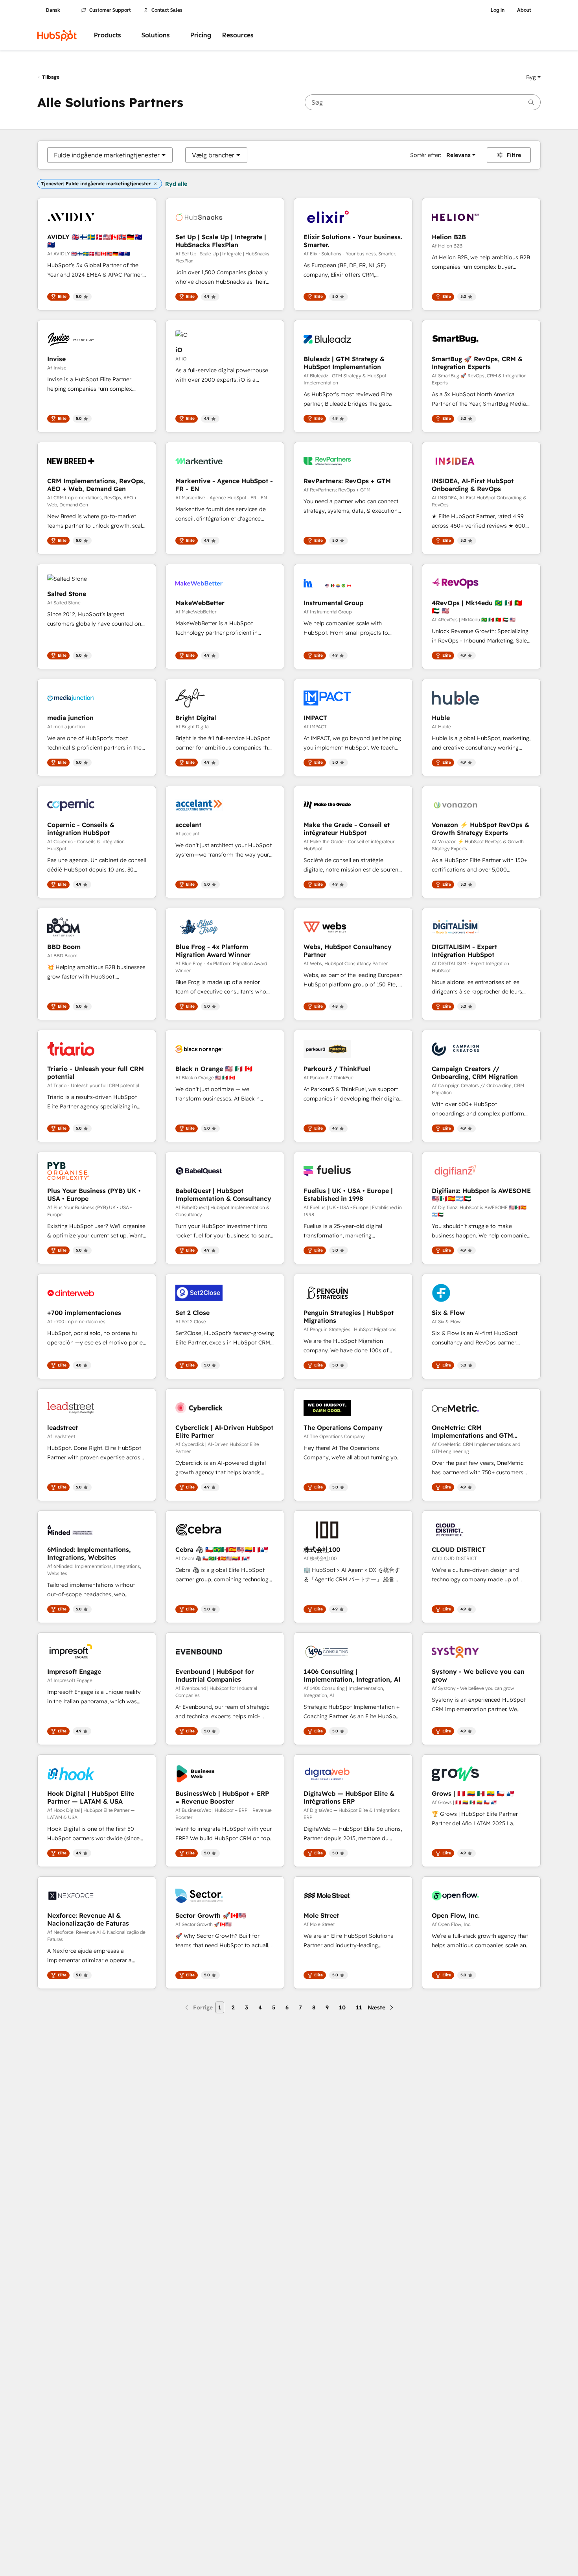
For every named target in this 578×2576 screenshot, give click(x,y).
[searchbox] (423, 102)
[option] (107, 155)
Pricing (201, 35)
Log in (498, 10)
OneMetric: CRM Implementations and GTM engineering (472, 1431)
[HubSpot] (57, 35)
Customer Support (110, 10)
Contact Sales (167, 10)
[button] (533, 77)
